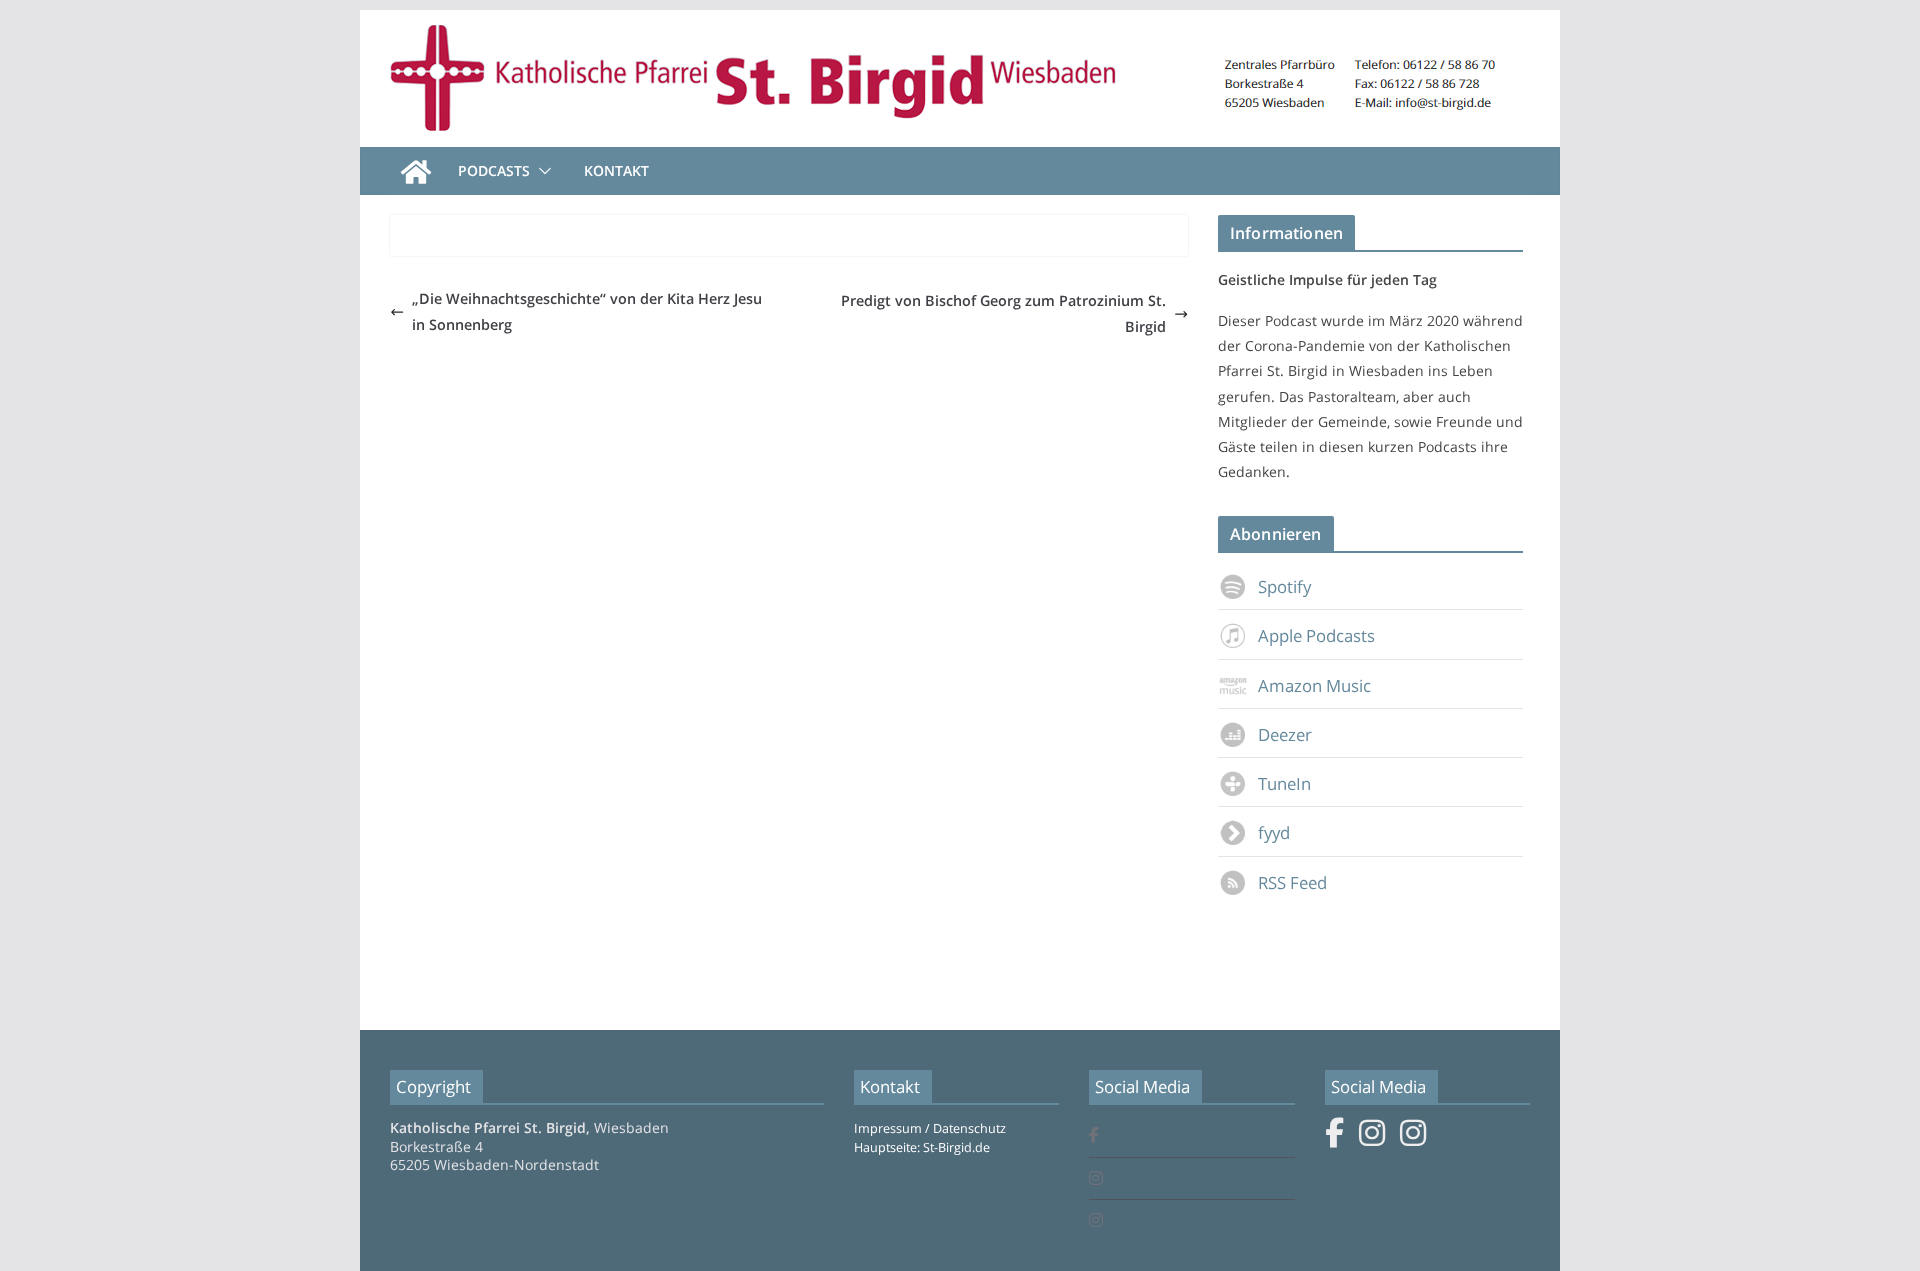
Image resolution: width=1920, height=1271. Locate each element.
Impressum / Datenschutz (930, 1128)
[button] (541, 171)
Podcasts (494, 170)
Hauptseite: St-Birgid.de (922, 1147)
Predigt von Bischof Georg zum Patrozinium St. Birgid (1003, 313)
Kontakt (616, 170)
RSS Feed (1292, 882)
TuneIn (1284, 783)
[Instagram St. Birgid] (1096, 1179)
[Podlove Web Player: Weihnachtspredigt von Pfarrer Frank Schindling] (789, 243)
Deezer (1285, 734)
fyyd (1274, 832)
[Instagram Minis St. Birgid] (1096, 1221)
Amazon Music (1314, 685)
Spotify (1284, 586)
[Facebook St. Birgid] (1094, 1136)
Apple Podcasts (1316, 635)
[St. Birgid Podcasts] (960, 24)
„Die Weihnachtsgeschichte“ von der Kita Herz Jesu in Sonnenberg (587, 311)
